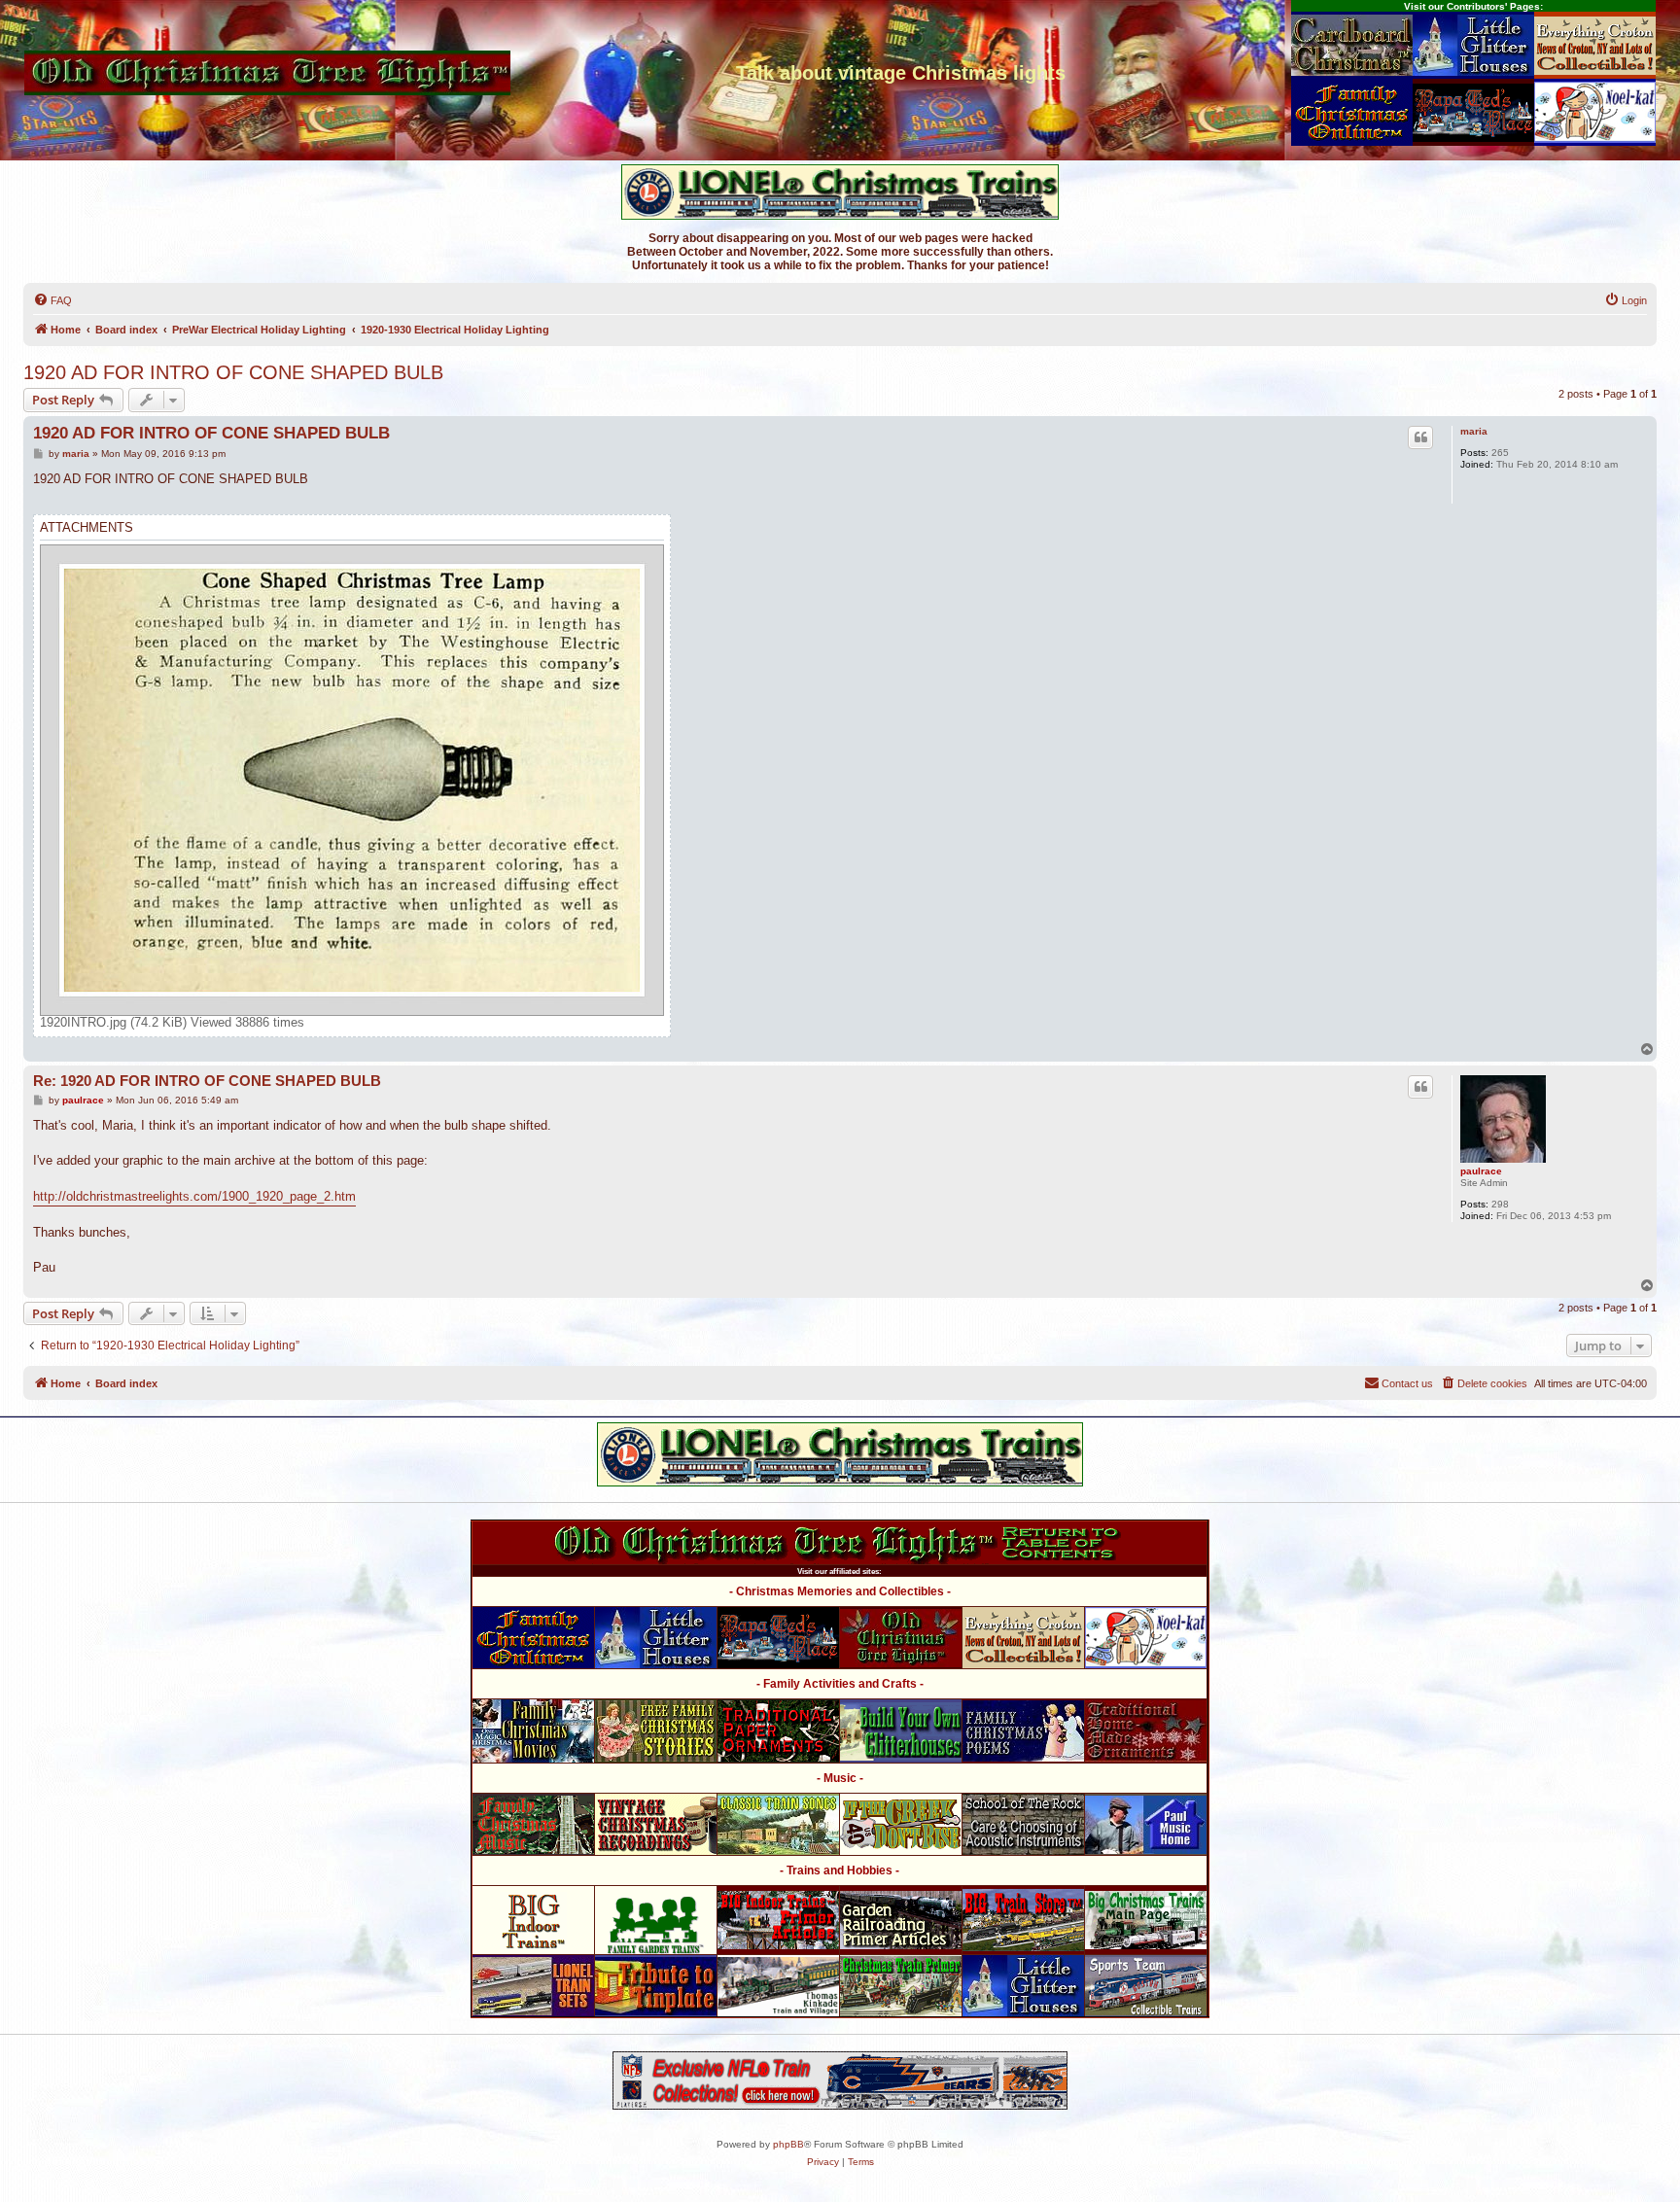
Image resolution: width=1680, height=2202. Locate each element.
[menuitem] (52, 300)
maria (1474, 431)
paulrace (1481, 1171)
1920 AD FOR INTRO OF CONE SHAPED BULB (233, 372)
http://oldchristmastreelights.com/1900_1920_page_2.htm (194, 1196)
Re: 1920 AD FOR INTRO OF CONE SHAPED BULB (207, 1081)
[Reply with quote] (1420, 437)
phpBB (788, 2144)
